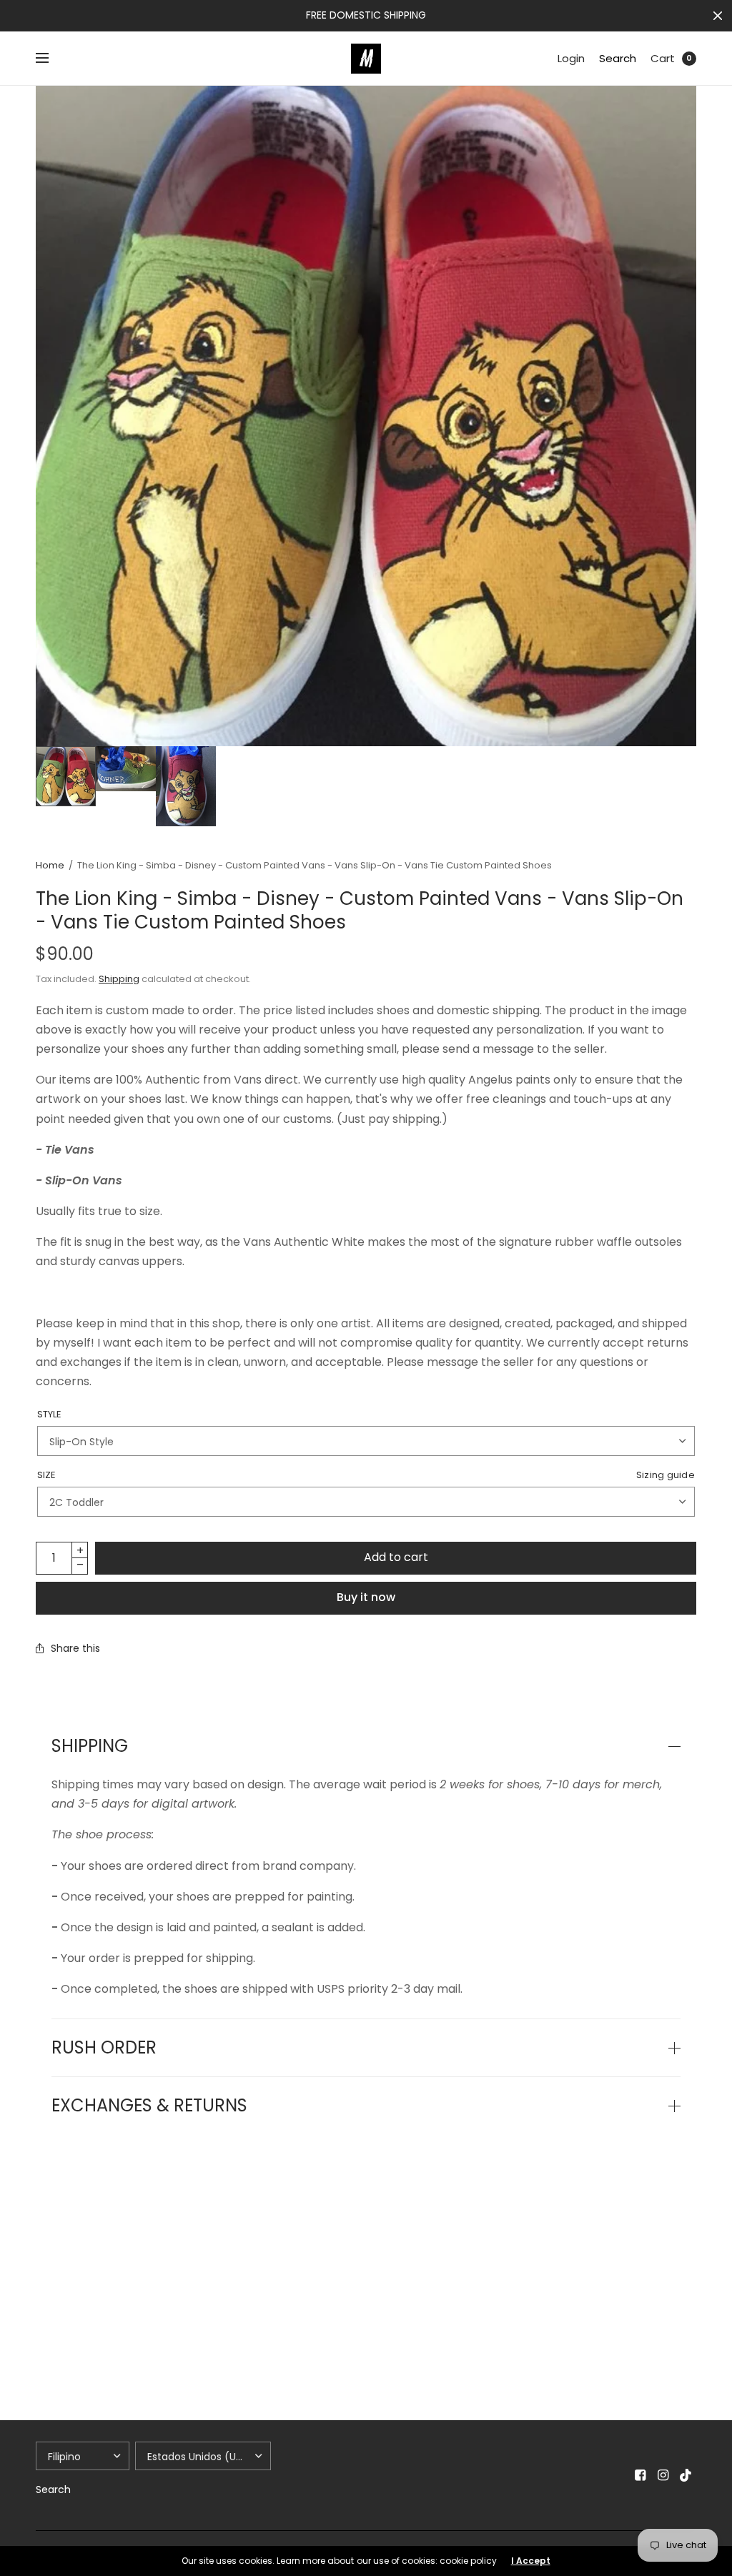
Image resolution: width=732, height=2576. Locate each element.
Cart (663, 58)
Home (50, 865)
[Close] (718, 16)
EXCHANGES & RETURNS (149, 2106)
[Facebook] (640, 2475)
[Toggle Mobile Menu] (51, 59)
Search (618, 58)
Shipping (119, 979)
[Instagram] (663, 2475)
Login (571, 58)
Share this (75, 1648)
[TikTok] (686, 2475)
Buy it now (366, 1597)
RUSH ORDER (104, 2048)
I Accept (531, 2561)
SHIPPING (90, 1746)
